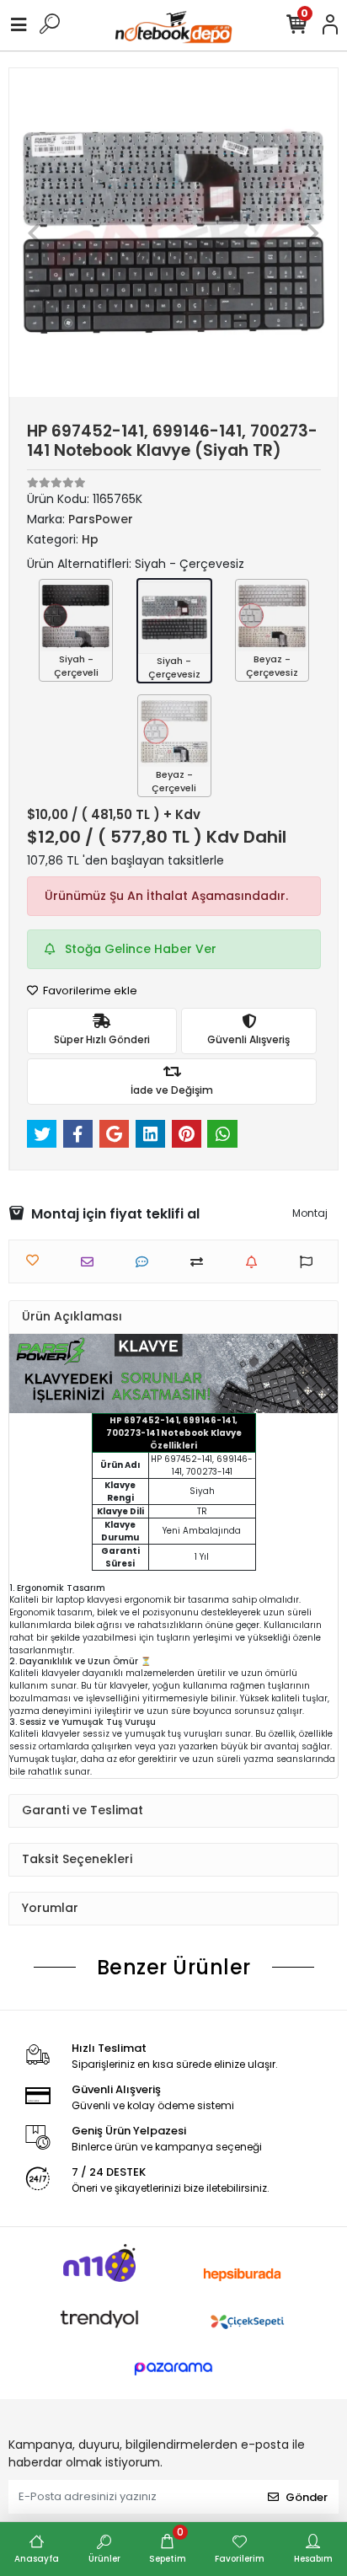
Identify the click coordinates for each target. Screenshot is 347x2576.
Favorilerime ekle (89, 991)
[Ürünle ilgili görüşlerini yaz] (146, 1262)
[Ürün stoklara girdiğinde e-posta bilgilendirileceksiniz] (256, 1262)
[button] (34, 233)
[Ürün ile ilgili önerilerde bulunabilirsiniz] (310, 1262)
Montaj (310, 1213)
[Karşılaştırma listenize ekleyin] (201, 1262)
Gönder (307, 2497)
